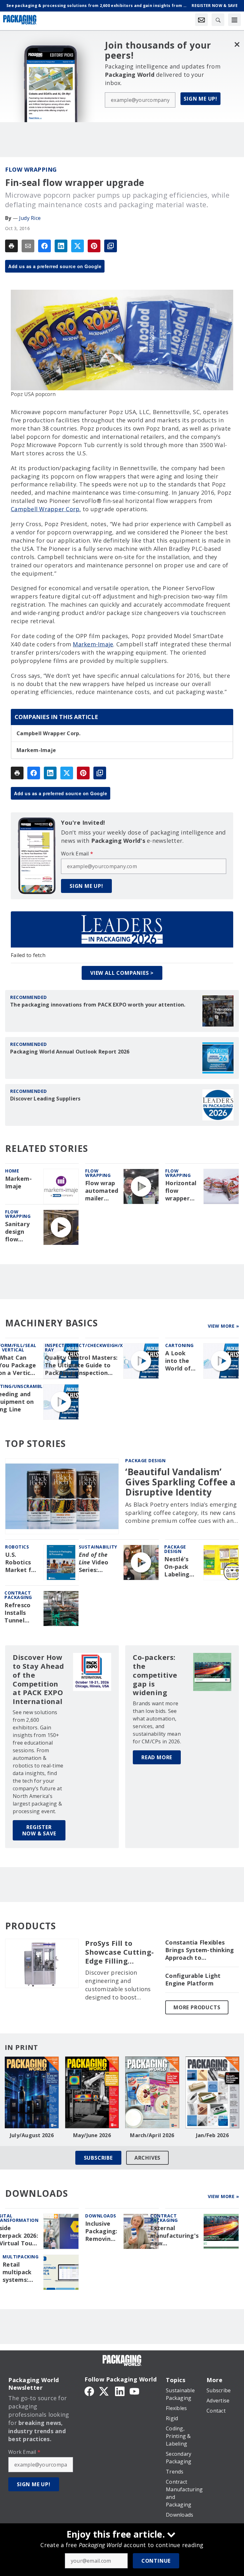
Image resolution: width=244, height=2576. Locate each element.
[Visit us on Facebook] (89, 2391)
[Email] (28, 246)
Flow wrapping (31, 169)
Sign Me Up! (200, 99)
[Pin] (94, 246)
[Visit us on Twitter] (105, 2391)
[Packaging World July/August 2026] (32, 2092)
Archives (147, 2158)
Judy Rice (30, 218)
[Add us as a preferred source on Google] (111, 246)
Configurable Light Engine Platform (193, 1980)
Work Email (77, 854)
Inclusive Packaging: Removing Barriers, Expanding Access (101, 2231)
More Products (197, 2007)
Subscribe (98, 2158)
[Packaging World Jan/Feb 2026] (213, 2092)
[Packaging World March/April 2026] (152, 2092)
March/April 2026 (152, 2135)
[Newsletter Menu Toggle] (201, 20)
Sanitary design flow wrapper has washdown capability (20, 1232)
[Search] (218, 20)
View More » (224, 1326)
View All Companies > (122, 973)
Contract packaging (18, 1595)
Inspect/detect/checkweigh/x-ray (85, 1347)
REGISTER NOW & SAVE (39, 1830)
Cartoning (180, 1345)
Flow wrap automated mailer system (102, 1191)
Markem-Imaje (93, 644)
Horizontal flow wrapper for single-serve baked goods (181, 1191)
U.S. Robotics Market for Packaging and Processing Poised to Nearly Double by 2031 (21, 1562)
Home (12, 1171)
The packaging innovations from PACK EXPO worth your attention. (98, 1005)
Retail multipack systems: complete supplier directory (17, 2272)
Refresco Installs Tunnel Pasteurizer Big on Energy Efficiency (21, 1613)
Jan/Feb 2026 (212, 2135)
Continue (156, 2561)
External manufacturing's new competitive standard (174, 2236)
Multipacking (20, 2257)
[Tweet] (78, 246)
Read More (157, 1757)
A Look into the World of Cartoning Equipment (181, 1361)
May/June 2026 (92, 2135)
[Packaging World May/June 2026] (92, 2092)
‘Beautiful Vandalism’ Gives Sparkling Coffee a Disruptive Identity (180, 1482)
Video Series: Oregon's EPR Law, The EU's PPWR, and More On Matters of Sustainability (99, 1562)
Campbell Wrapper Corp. (46, 509)
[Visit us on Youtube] (134, 2391)
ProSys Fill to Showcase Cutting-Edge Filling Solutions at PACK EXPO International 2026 (121, 1952)
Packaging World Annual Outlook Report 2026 (70, 1052)
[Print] (11, 246)
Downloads (101, 2216)
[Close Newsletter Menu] (237, 44)
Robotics (17, 1547)
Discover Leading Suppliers (45, 1099)
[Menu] (234, 20)
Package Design (145, 1460)
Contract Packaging (164, 2218)
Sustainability (98, 1547)
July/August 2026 (32, 2135)
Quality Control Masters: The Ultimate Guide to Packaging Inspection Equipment (81, 1365)
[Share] (44, 246)
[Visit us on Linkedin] (120, 2391)
